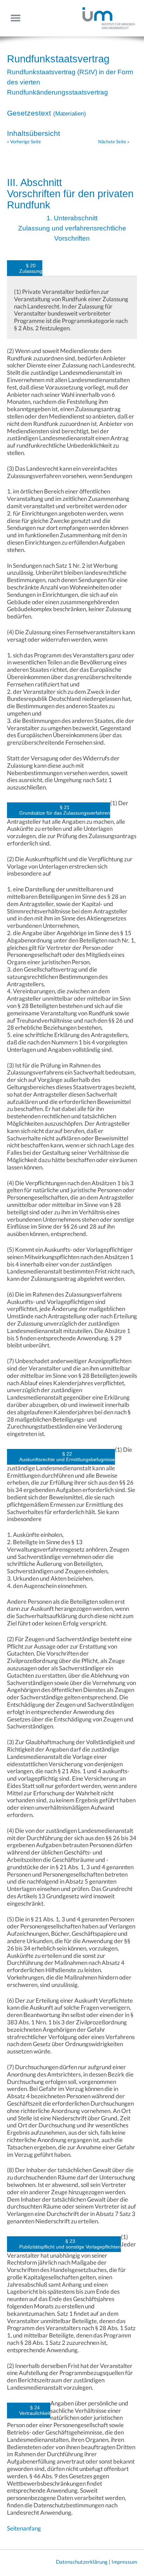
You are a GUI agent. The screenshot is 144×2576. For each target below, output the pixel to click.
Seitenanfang (24, 2528)
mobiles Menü (18, 18)
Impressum (124, 2562)
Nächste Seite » (114, 141)
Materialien (70, 114)
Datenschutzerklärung (82, 2562)
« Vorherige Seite (24, 141)
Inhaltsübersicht (34, 133)
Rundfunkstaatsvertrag (58, 59)
